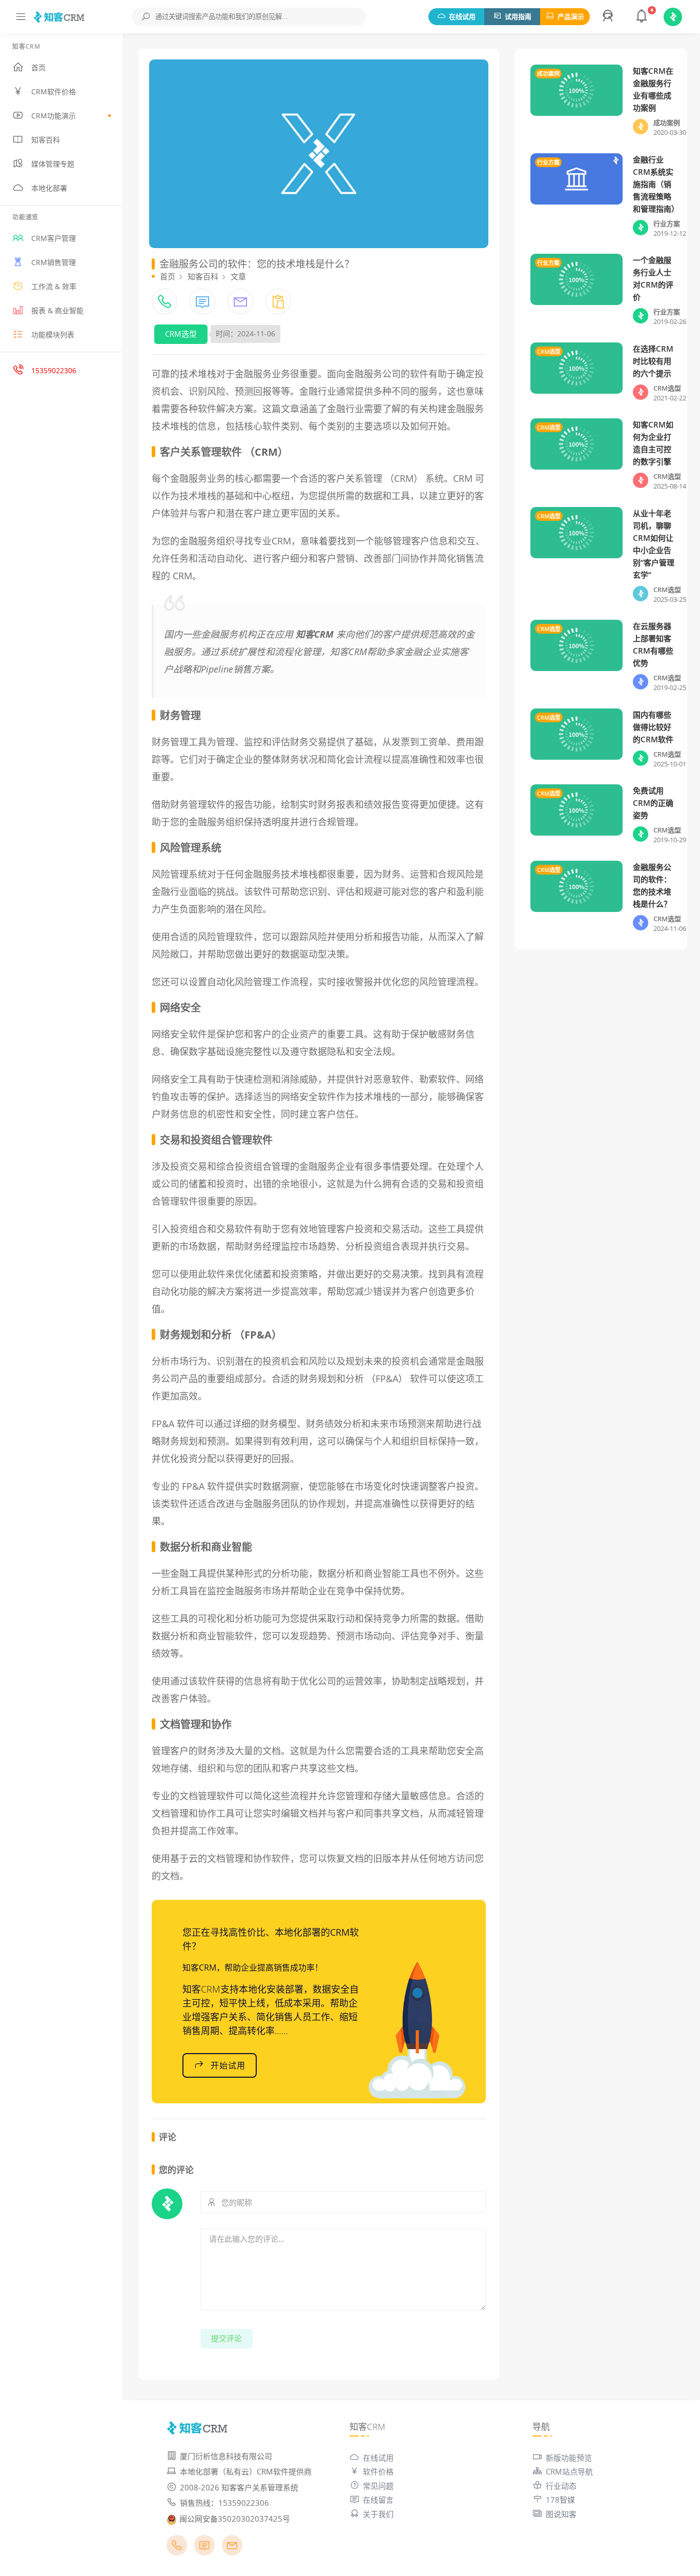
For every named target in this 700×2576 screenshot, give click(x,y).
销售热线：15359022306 (224, 2503)
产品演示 (571, 16)
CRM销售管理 (54, 262)
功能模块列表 (53, 334)
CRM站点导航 (569, 2471)
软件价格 (378, 2471)
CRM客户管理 (54, 238)
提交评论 (227, 2338)
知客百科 (46, 140)
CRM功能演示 (54, 116)
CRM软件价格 (54, 92)
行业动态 (561, 2486)
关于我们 (378, 2514)
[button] (609, 17)
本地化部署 (49, 188)
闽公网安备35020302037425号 (235, 2519)
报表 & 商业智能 (57, 310)
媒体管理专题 (53, 164)
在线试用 (462, 16)
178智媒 (560, 2500)
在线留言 (378, 2500)
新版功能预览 (569, 2458)
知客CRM (315, 634)
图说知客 (561, 2514)
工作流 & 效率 (54, 286)
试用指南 (518, 16)
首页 (38, 67)
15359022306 (54, 370)
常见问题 (378, 2486)
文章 (238, 276)
